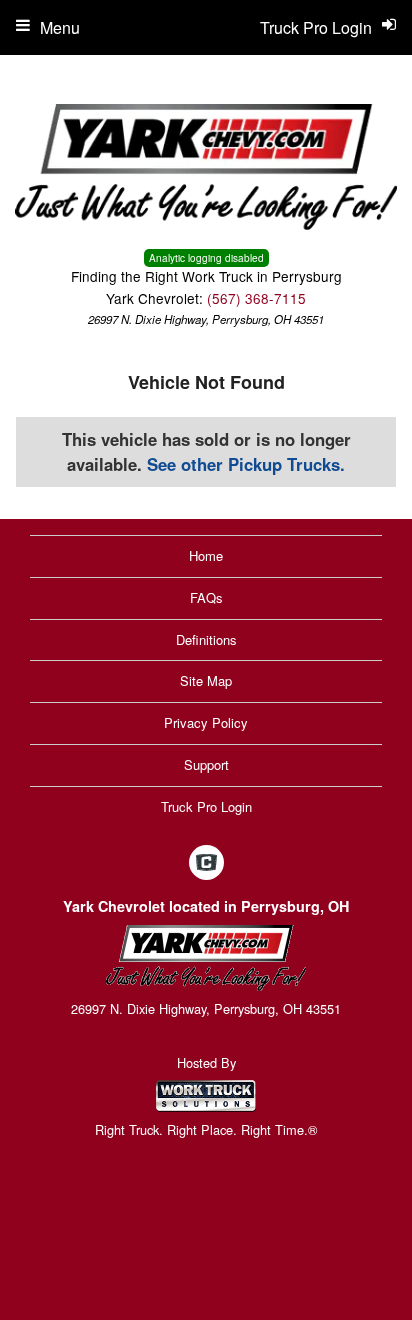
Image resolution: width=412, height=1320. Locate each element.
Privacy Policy (206, 722)
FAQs (206, 597)
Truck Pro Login (206, 806)
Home (206, 555)
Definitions (206, 639)
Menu (60, 27)
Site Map (206, 680)
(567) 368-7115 (256, 298)
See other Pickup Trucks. (246, 464)
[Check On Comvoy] (206, 863)
